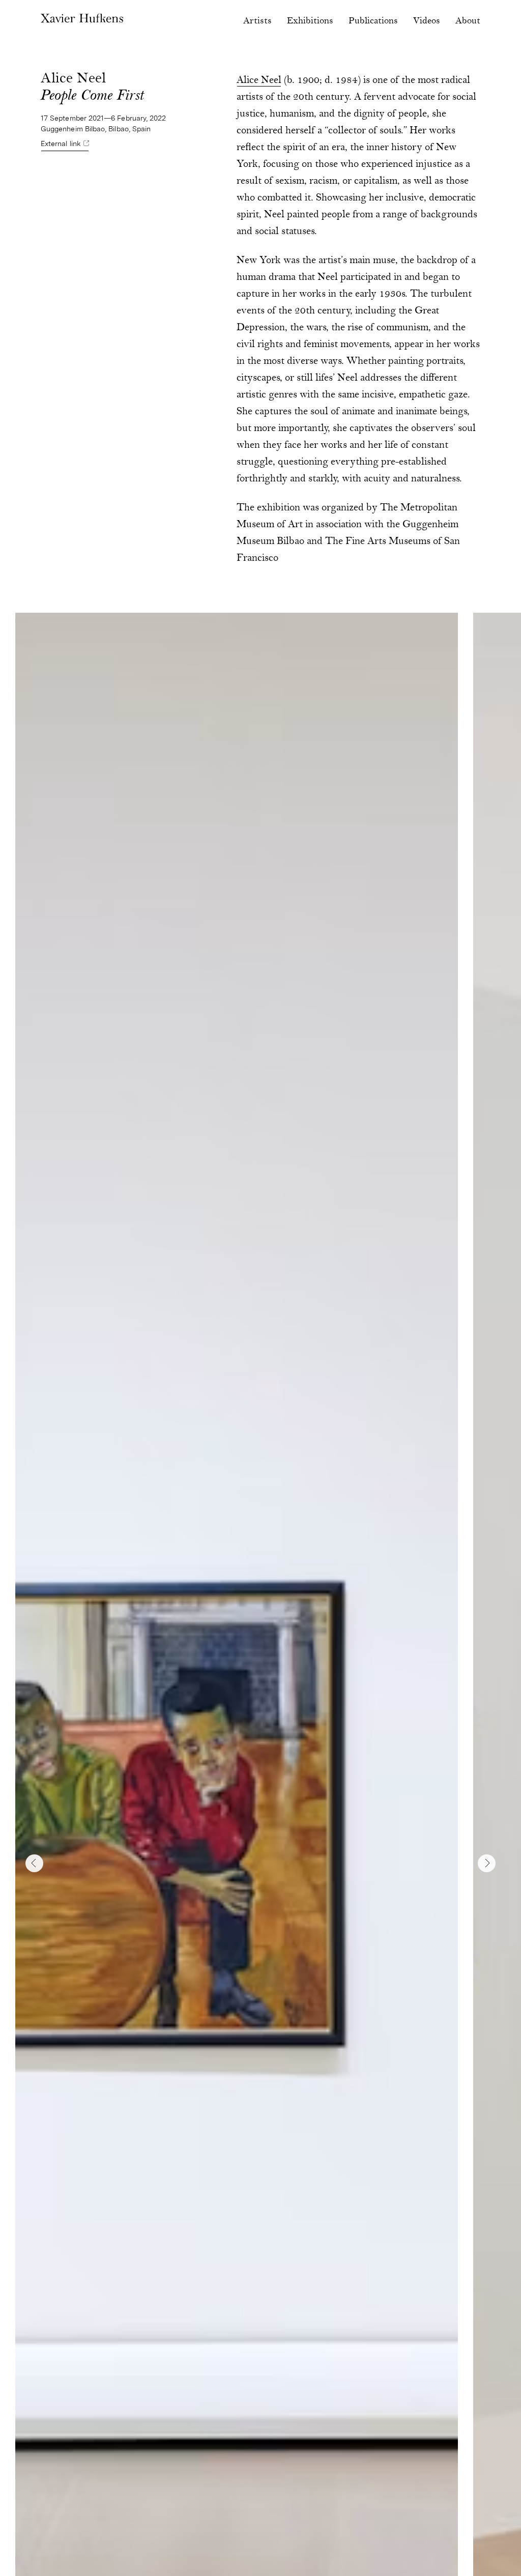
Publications (373, 21)
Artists (257, 21)
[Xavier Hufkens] (82, 23)
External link (61, 144)
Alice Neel (259, 81)
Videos (427, 21)
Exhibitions (310, 21)
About (468, 21)
